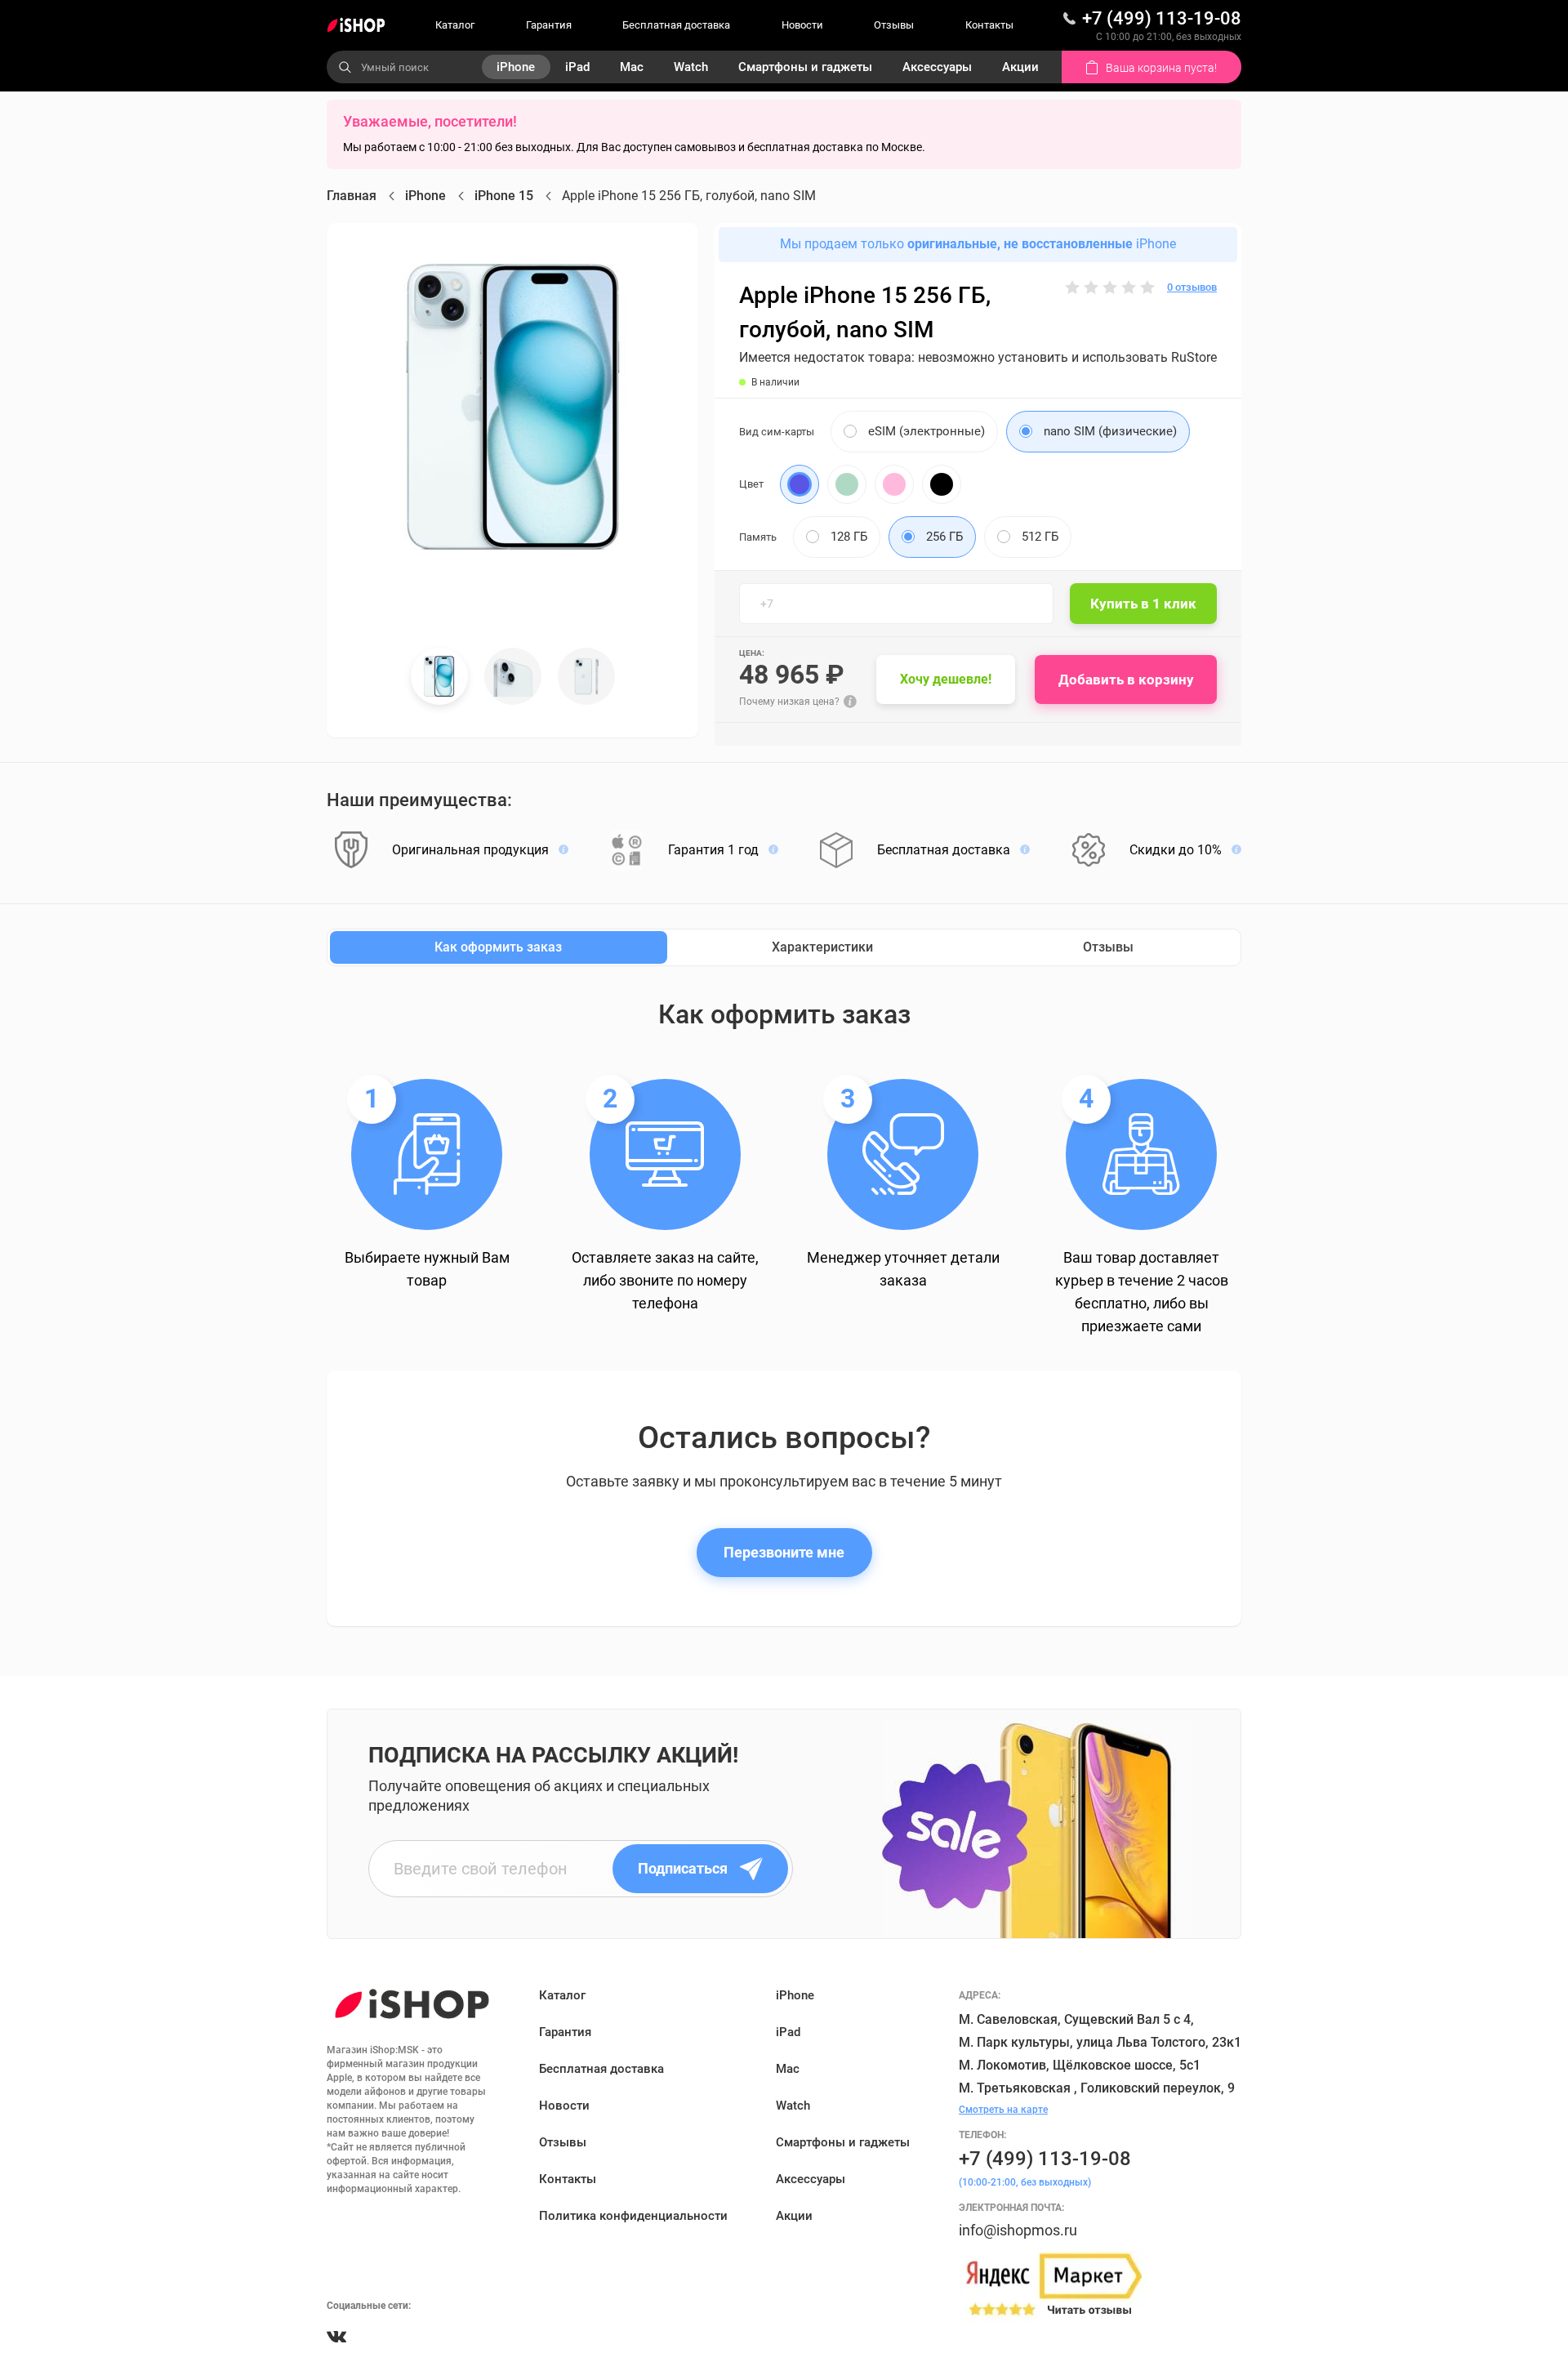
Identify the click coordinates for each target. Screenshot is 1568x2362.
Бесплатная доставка (676, 25)
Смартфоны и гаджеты (805, 67)
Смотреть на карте (1003, 2110)
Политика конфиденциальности (633, 2216)
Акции (1020, 67)
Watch (691, 67)
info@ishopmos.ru (1018, 2230)
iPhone (516, 67)
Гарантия (549, 25)
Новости (802, 25)
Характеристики (822, 947)
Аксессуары (937, 67)
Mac (632, 67)
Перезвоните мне (784, 1552)
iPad (577, 67)
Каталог (455, 25)
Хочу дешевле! (946, 679)
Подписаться (683, 1868)
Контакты (989, 25)
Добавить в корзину (1126, 680)
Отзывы (894, 25)
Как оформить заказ (498, 947)
